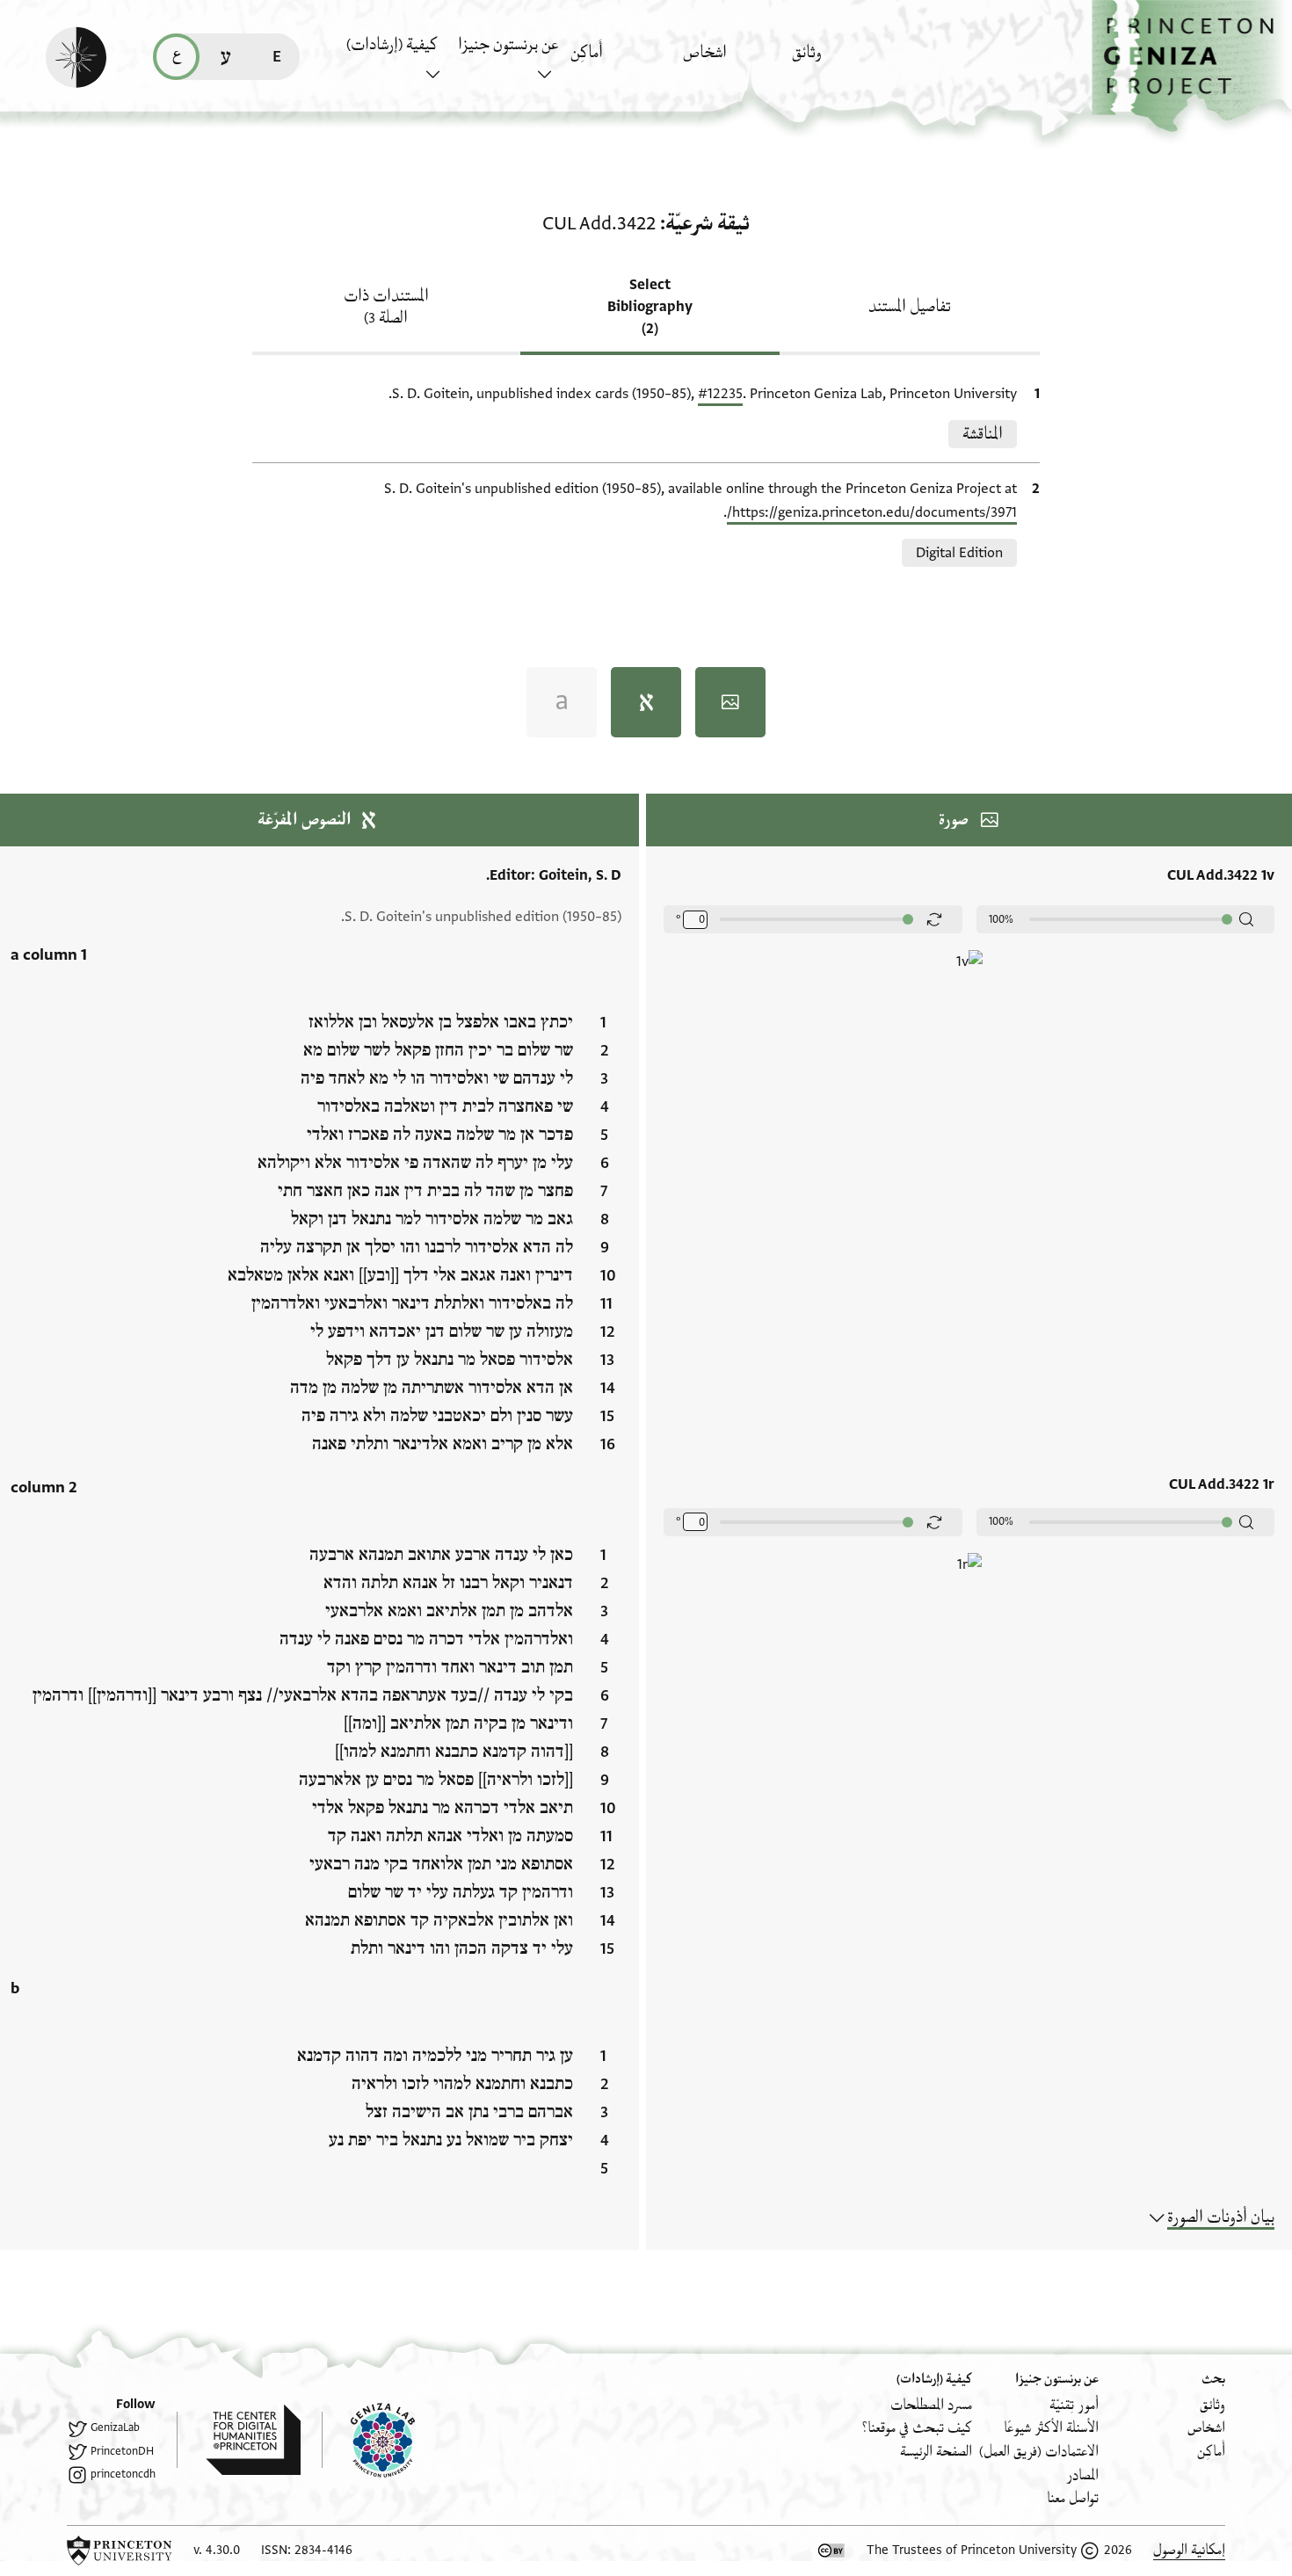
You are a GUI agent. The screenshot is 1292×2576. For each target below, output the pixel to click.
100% (1001, 919)
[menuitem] (843, 61)
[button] (1192, 66)
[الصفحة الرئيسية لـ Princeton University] (120, 2551)
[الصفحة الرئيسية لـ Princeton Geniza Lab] (368, 2440)
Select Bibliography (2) (650, 307)
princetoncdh (123, 2474)
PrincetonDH (122, 2451)
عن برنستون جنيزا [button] (508, 45)
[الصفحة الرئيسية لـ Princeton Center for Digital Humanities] (239, 2440)
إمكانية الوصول (1189, 2550)
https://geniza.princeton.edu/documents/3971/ (872, 512)
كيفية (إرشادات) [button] (392, 45)
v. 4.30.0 (217, 2550)
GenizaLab (115, 2427)
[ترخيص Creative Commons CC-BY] (831, 2551)
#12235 (720, 394)
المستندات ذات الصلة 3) (386, 307)
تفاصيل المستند (910, 307)
